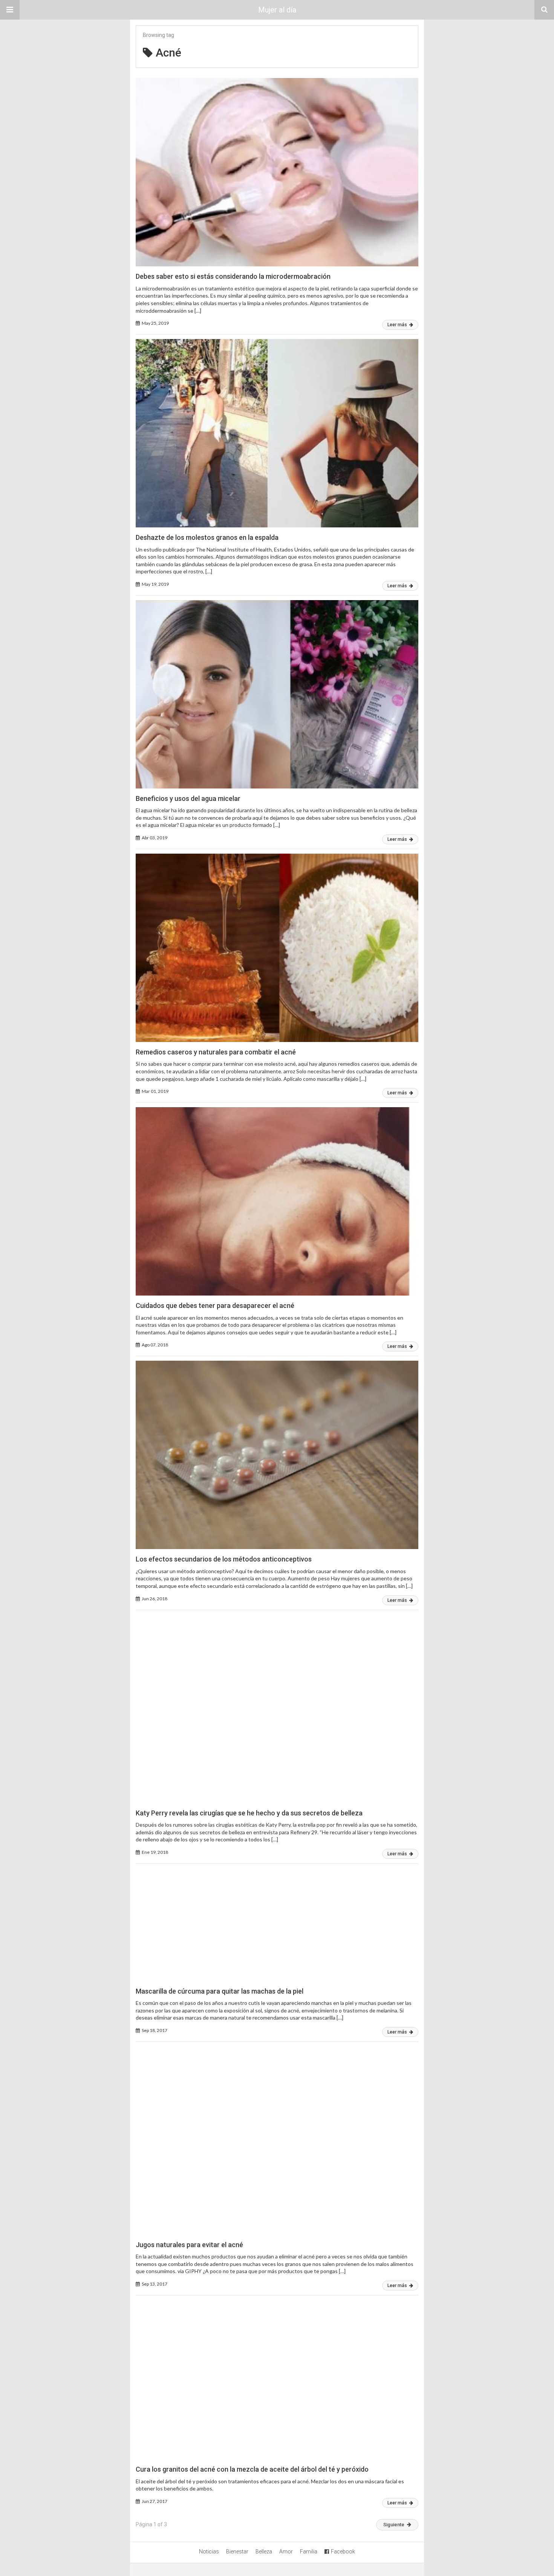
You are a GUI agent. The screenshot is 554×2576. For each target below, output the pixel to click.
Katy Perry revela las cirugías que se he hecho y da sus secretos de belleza (249, 1813)
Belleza (264, 2552)
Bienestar (237, 2552)
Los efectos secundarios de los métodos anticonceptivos (224, 1559)
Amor (286, 2552)
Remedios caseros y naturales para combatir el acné (216, 1052)
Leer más (398, 325)
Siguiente (394, 2525)
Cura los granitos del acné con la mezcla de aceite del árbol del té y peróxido (252, 2469)
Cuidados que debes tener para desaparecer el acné (215, 1306)
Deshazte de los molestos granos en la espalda (207, 537)
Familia (309, 2552)
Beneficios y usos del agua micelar (188, 798)
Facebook (343, 2552)
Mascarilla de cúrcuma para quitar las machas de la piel (220, 1991)
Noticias (209, 2552)
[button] (10, 10)
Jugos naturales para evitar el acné (189, 2245)
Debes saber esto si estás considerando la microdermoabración (233, 276)
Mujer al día (277, 10)
